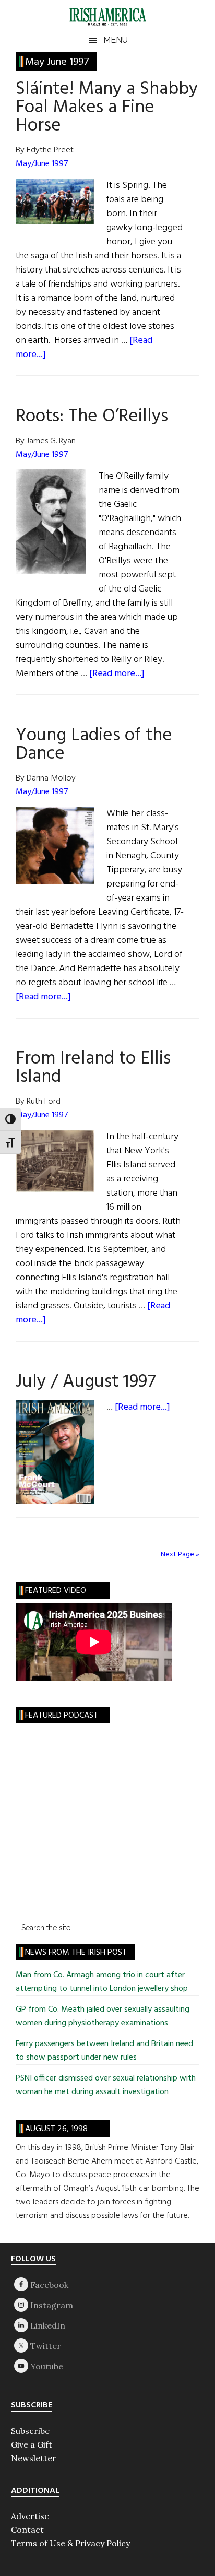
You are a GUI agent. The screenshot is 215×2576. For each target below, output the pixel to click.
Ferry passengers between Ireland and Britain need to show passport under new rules (104, 2051)
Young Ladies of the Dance (94, 745)
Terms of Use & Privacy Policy (70, 2543)
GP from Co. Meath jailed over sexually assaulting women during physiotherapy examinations (103, 2016)
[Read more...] (117, 674)
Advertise (30, 2516)
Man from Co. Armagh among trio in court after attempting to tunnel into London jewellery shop (103, 1982)
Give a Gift (32, 2444)
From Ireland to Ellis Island (93, 1068)
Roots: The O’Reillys (92, 417)
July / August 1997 (86, 1382)
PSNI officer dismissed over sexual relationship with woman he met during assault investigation (106, 2085)
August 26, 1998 (56, 2129)
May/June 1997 (42, 164)
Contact (27, 2530)
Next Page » (180, 1555)
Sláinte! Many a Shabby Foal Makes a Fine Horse (107, 108)
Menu (116, 40)
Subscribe (30, 2431)
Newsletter (34, 2458)
